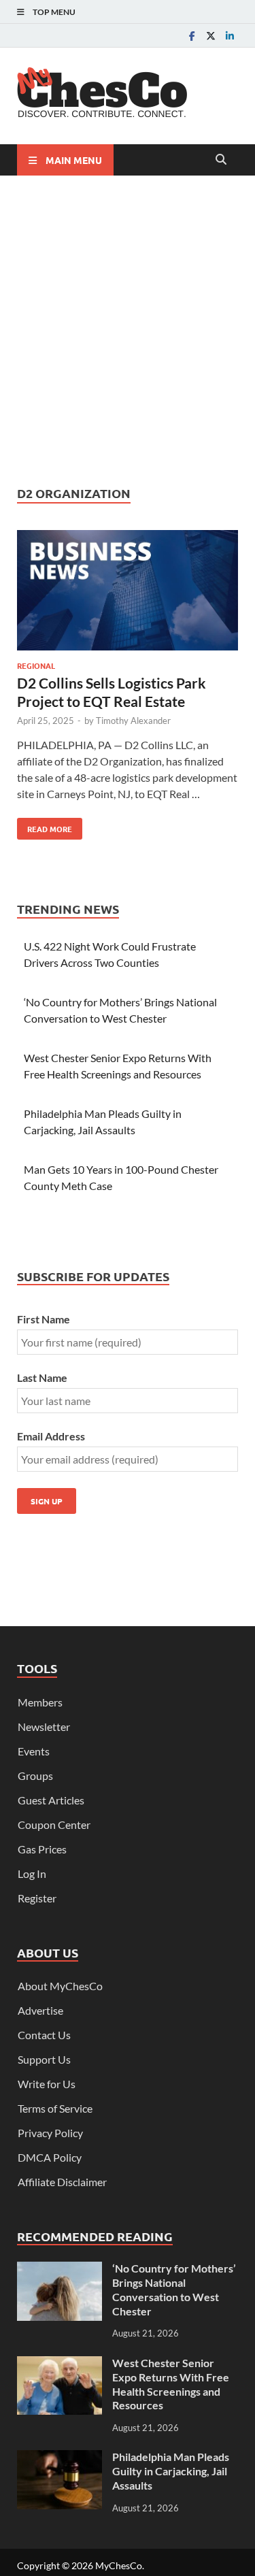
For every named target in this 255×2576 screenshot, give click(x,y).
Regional (36, 665)
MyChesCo (119, 2565)
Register (37, 1898)
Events (34, 1751)
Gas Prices (42, 1849)
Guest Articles (51, 1800)
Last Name (42, 1377)
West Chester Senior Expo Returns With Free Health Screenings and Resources (171, 2384)
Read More (45, 826)
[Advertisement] (128, 330)
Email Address (51, 1436)
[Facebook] (192, 36)
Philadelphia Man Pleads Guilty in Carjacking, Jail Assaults (171, 2471)
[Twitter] (211, 36)
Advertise (40, 2010)
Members (40, 1702)
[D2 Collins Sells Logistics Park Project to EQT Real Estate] (128, 592)
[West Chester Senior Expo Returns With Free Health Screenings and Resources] (60, 2364)
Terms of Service (55, 2108)
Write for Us (47, 2084)
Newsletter (44, 1727)
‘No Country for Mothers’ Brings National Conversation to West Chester (174, 2289)
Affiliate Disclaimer (62, 2182)
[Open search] (221, 160)
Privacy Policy (50, 2133)
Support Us (44, 2059)
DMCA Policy (50, 2157)
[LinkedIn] (230, 36)
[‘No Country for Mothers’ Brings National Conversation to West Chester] (60, 2269)
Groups (35, 1776)
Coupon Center (54, 1824)
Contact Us (44, 2035)
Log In (32, 1873)
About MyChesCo (60, 1986)
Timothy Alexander (133, 721)
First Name (44, 1319)
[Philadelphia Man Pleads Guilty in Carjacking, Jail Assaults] (60, 2458)
